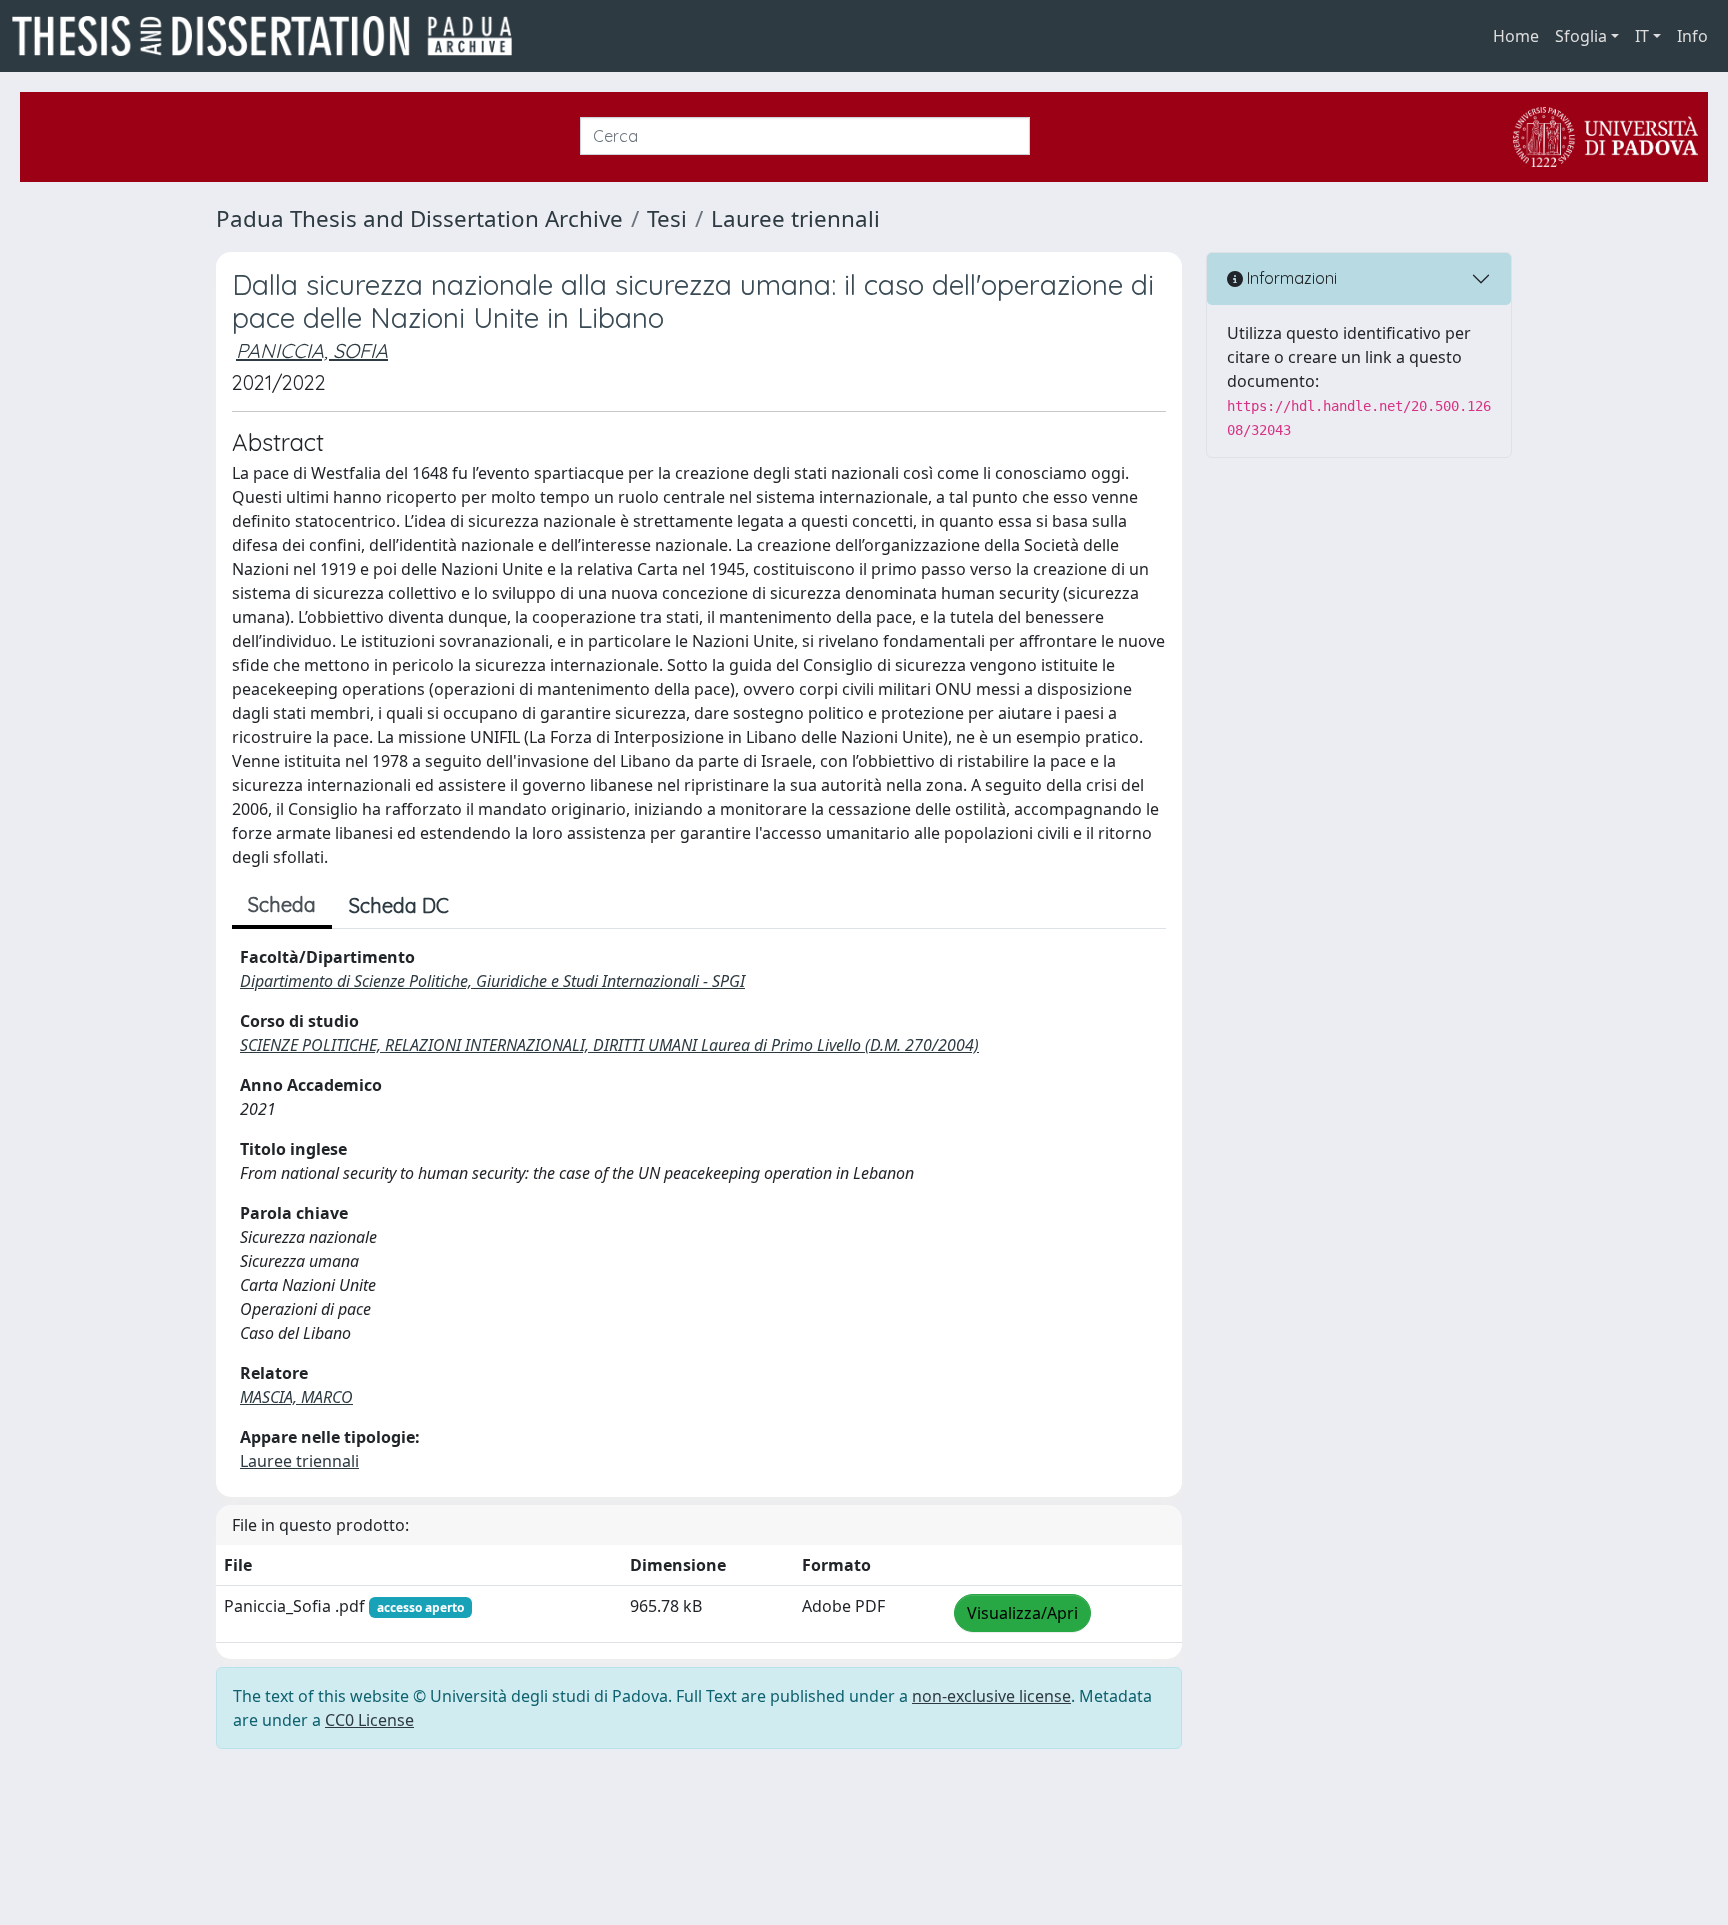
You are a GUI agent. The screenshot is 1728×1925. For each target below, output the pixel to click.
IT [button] (1642, 36)
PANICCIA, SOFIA (312, 350)
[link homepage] (270, 36)
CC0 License (369, 1720)
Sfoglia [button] (1581, 36)
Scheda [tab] (282, 904)
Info (1692, 36)
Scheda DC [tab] (399, 905)
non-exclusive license (991, 1696)
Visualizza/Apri (1022, 1613)
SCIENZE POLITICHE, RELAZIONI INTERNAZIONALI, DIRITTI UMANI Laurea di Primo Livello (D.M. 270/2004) (609, 1045)
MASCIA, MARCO (296, 1397)
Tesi (667, 218)
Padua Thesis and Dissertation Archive (419, 218)
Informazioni (1290, 278)
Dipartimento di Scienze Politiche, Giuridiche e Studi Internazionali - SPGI (492, 981)
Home (1516, 36)
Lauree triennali (795, 218)
